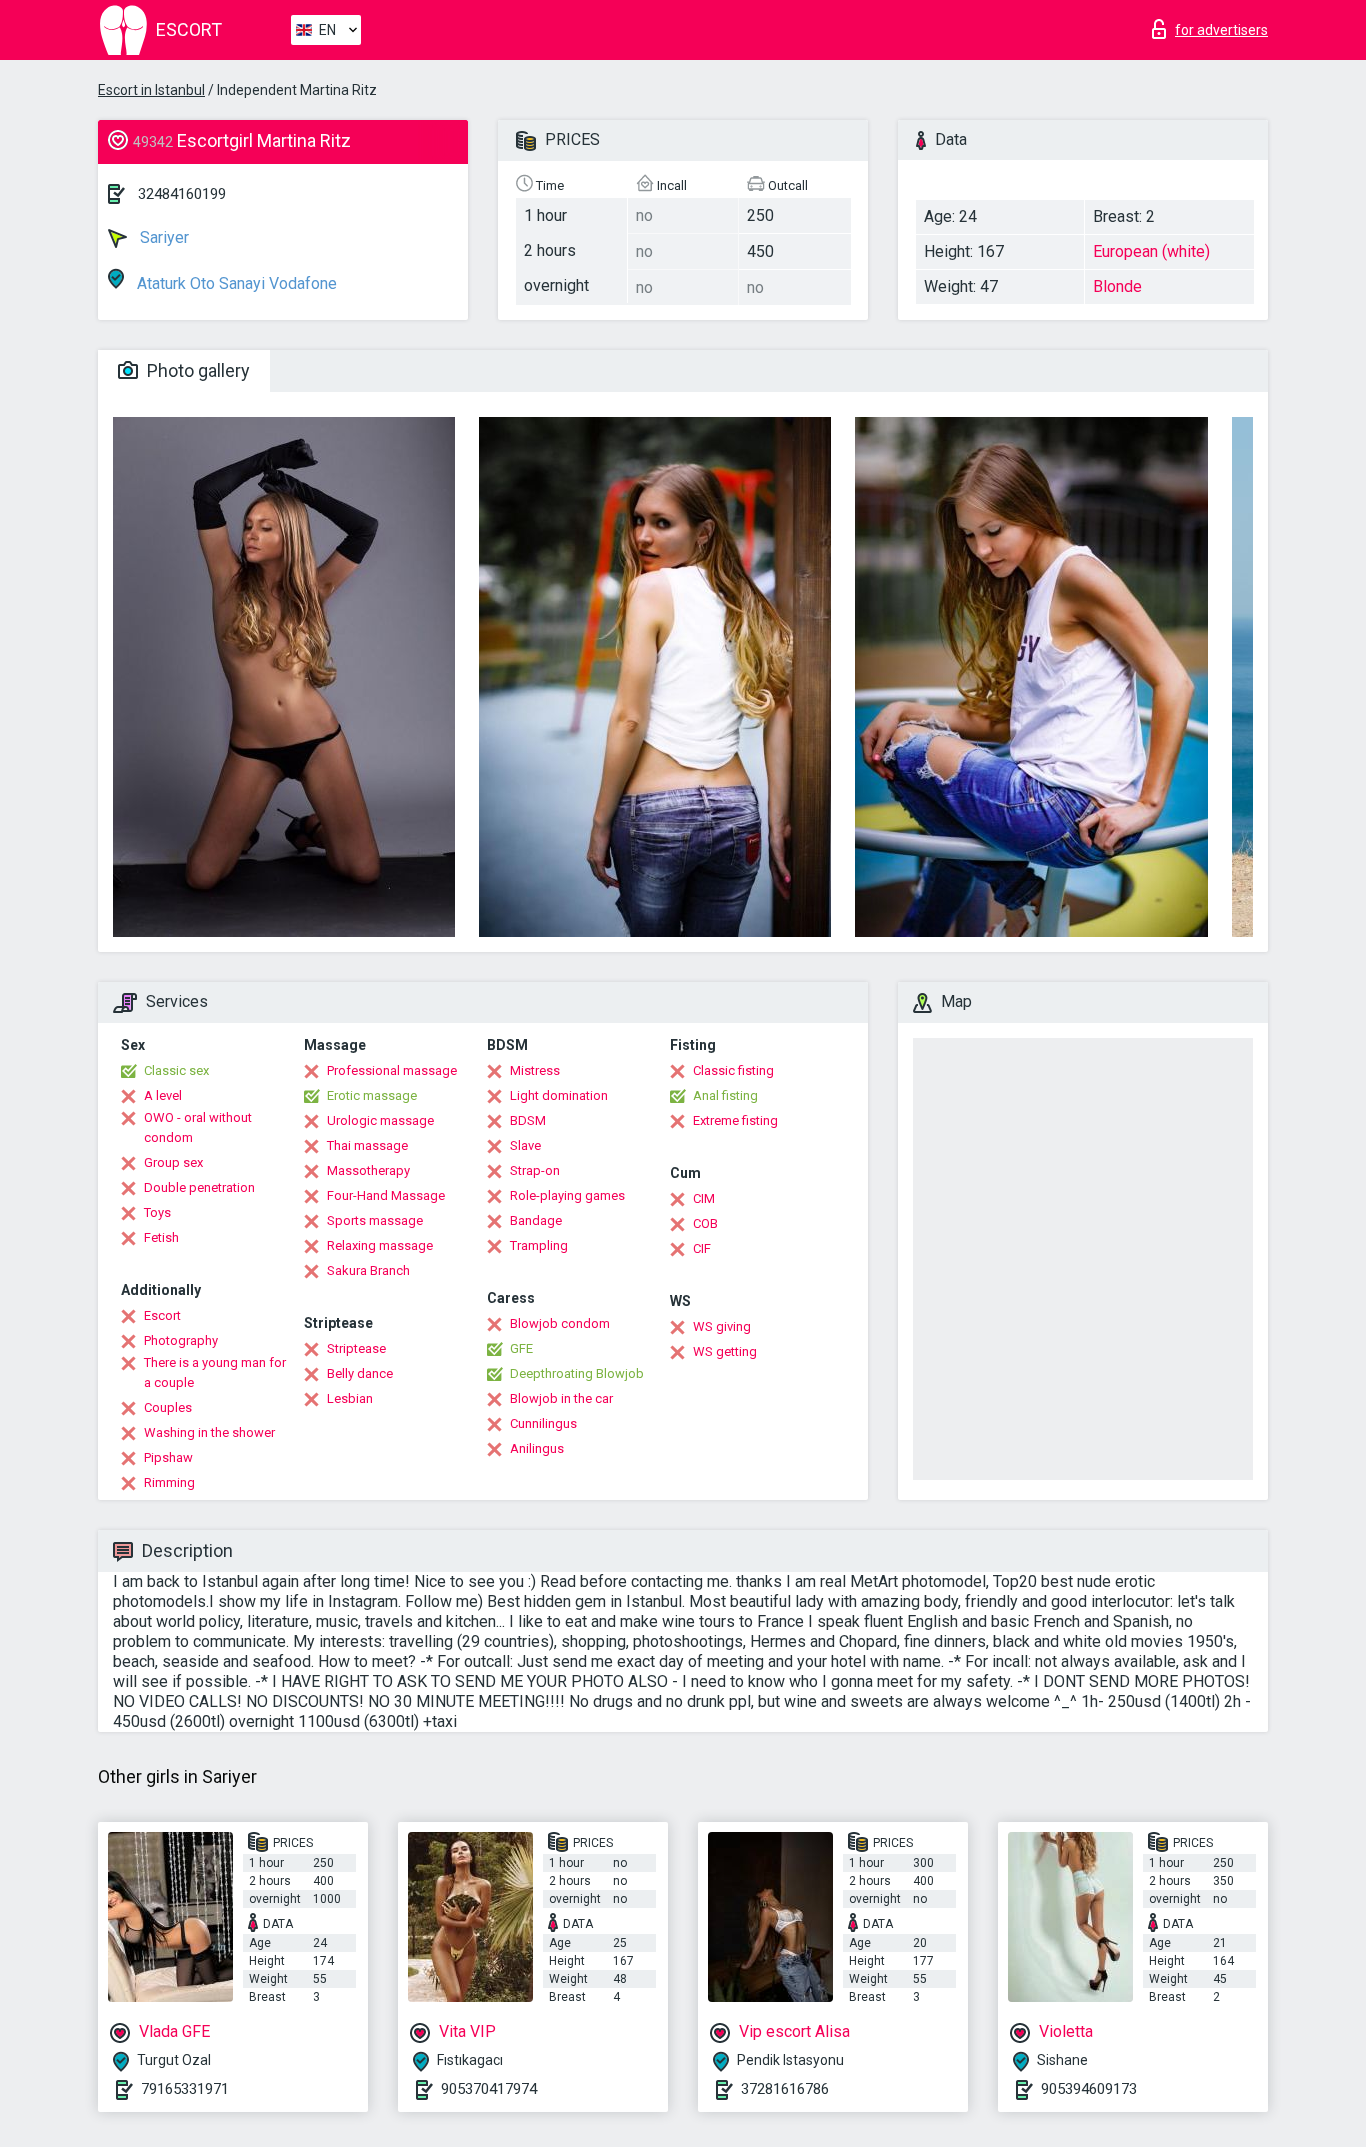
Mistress (535, 1070)
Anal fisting (725, 1095)
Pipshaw (168, 1457)
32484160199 (182, 194)
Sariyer (162, 237)
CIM (704, 1198)
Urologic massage (380, 1120)
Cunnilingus (543, 1423)
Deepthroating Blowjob (577, 1373)
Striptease (356, 1348)
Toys (157, 1212)
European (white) (1151, 251)
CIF (702, 1248)
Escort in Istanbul (151, 90)
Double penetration (199, 1187)
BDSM (528, 1120)
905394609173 (1089, 2089)
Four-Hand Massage (386, 1195)
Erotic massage (372, 1095)
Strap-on (535, 1170)
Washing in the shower (209, 1432)
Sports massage (375, 1220)
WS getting (725, 1351)
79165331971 (185, 2089)
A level (163, 1095)
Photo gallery (196, 370)
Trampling (539, 1245)
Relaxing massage (380, 1245)
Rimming (169, 1482)
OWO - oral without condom (198, 1127)
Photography (181, 1340)
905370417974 (489, 2089)
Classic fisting (733, 1070)
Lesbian (350, 1398)
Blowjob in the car (561, 1398)
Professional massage (392, 1070)
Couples (168, 1407)
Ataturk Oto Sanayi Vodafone (235, 283)
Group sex (173, 1162)
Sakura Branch (368, 1270)
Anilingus (537, 1448)
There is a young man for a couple (215, 1372)
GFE (521, 1348)
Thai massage (367, 1145)
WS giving (722, 1326)
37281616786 (785, 2089)
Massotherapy (368, 1170)
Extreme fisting (735, 1120)
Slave (525, 1145)
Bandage (536, 1220)
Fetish (161, 1237)
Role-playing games (567, 1195)
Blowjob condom (560, 1323)
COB (705, 1223)
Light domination (559, 1095)
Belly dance (360, 1373)
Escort (162, 1315)
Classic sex (176, 1070)
